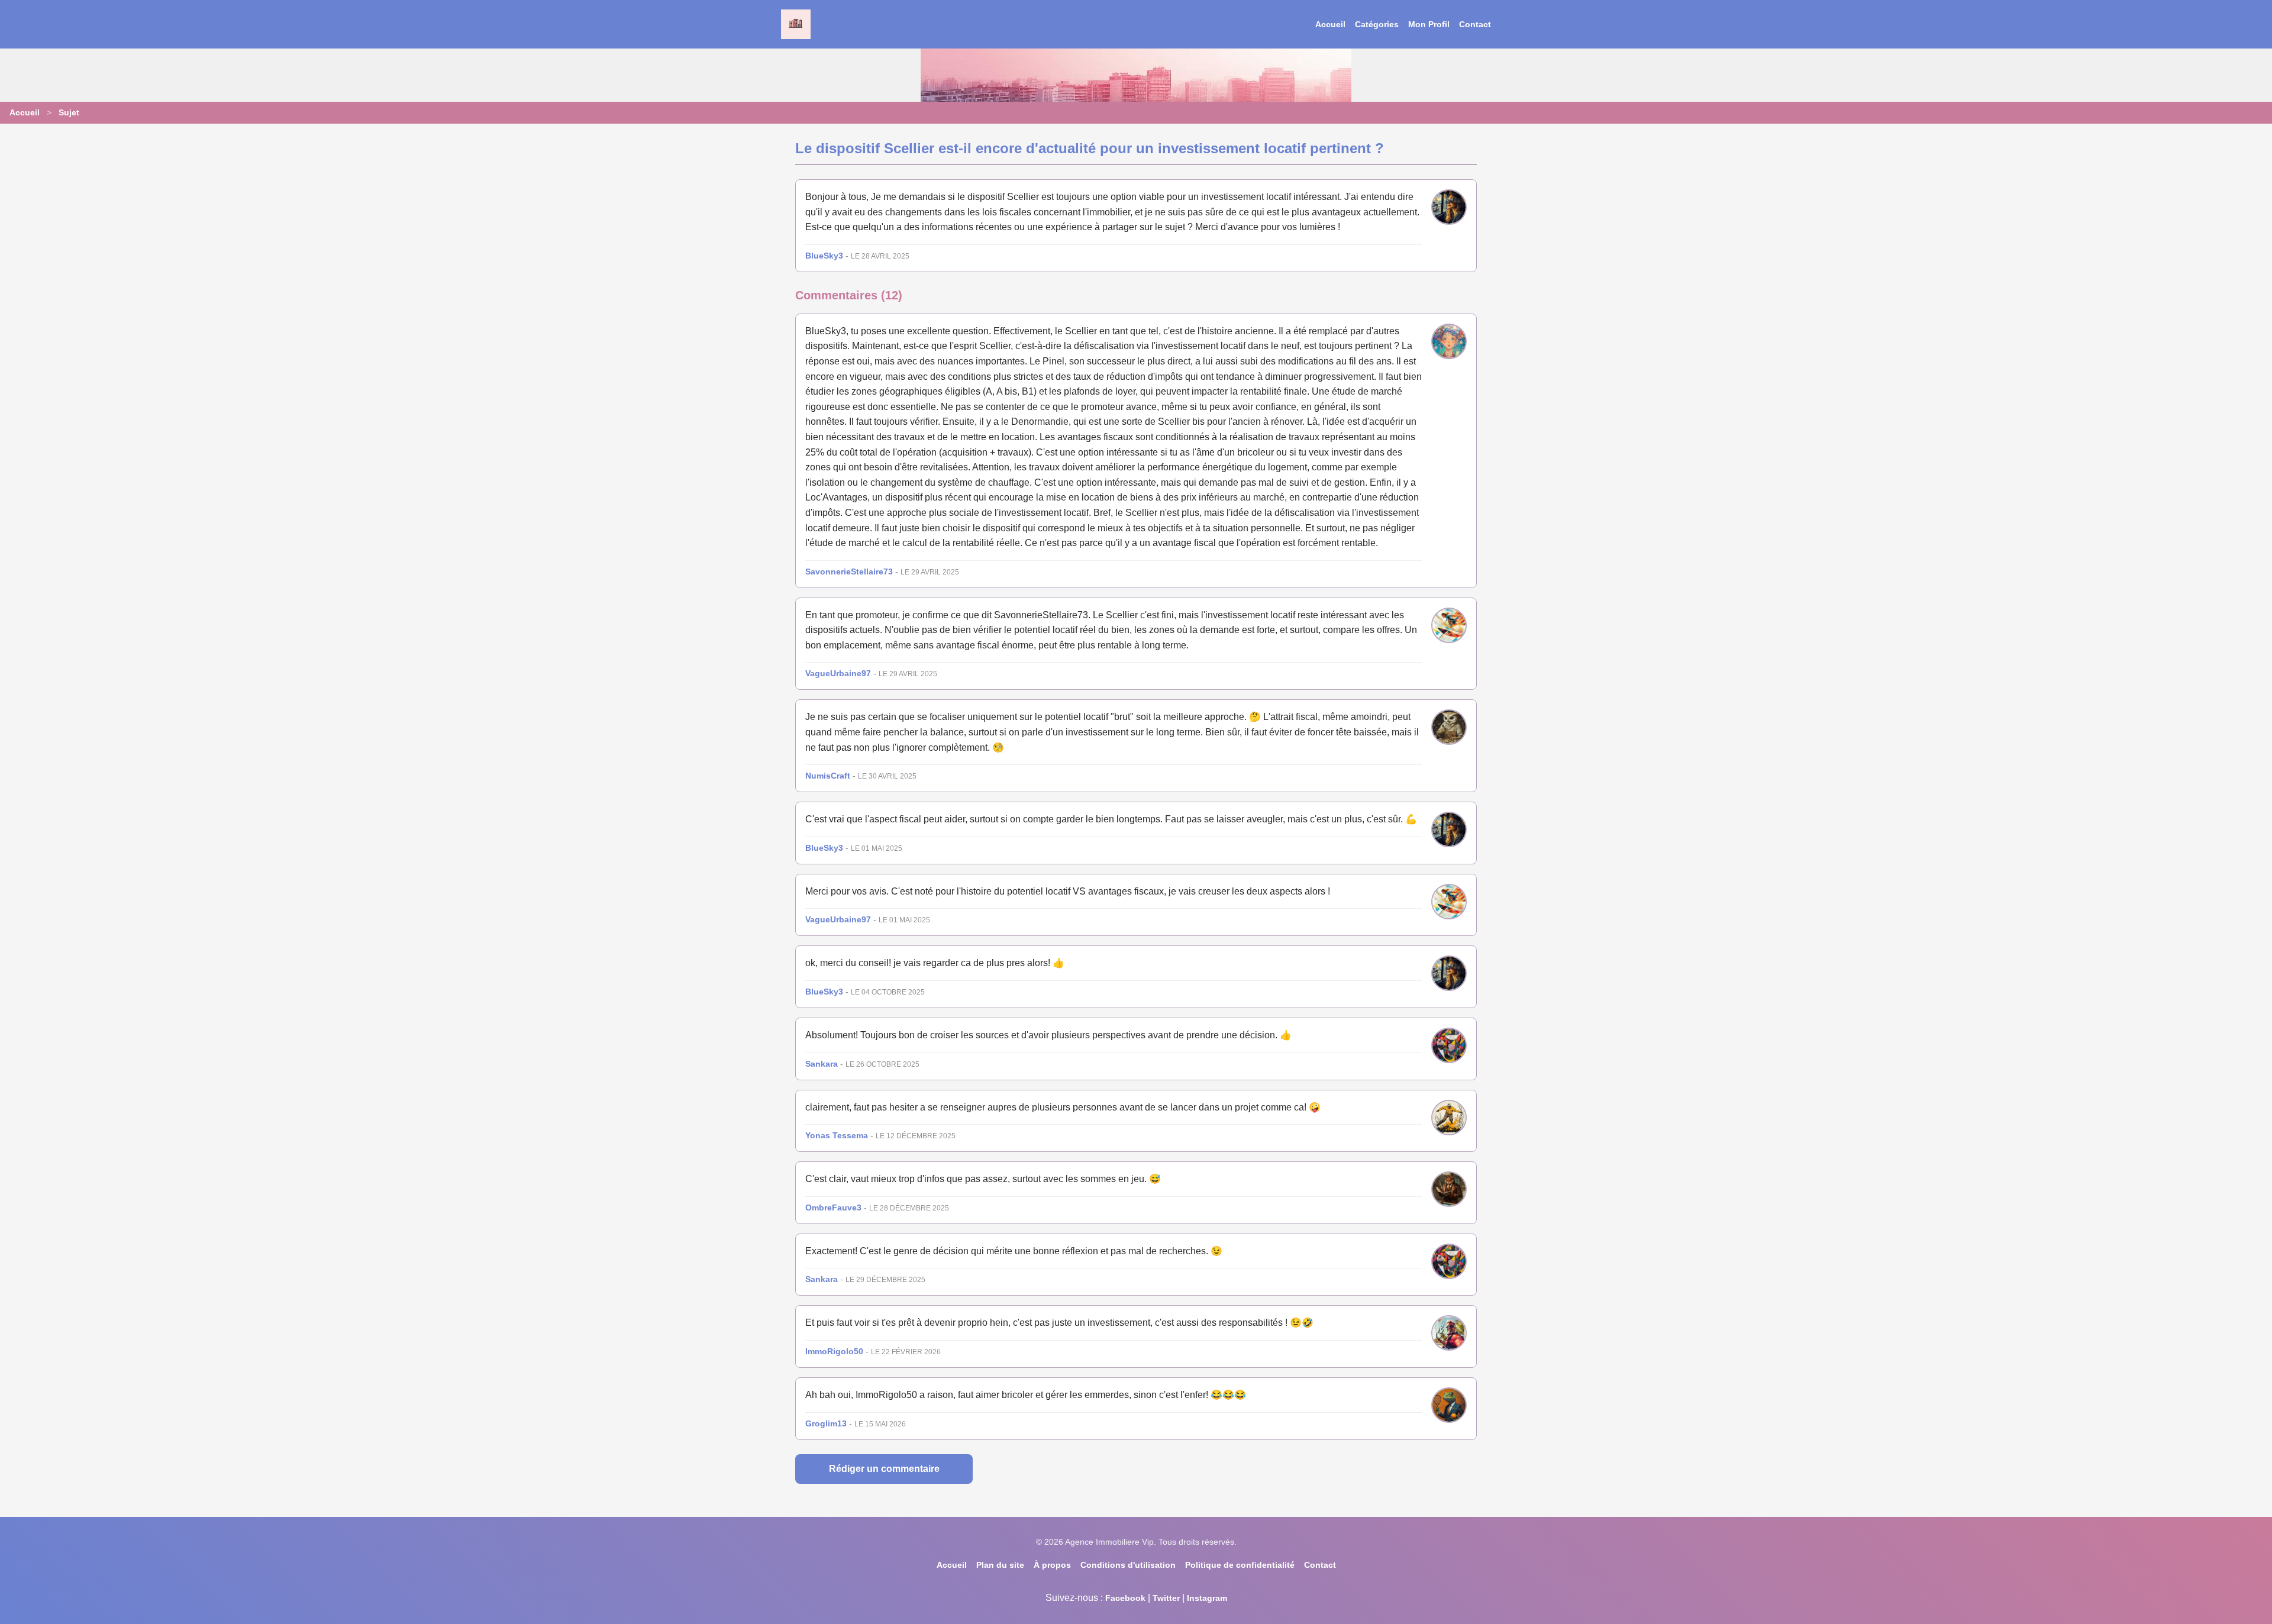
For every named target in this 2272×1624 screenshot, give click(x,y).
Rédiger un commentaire (884, 1469)
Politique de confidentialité (1240, 1565)
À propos (1052, 1565)
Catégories (1377, 24)
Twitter (1166, 1598)
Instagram (1207, 1598)
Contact (1475, 24)
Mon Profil (1429, 24)
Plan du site (1000, 1565)
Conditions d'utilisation (1128, 1565)
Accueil (1330, 24)
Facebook (1125, 1598)
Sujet (69, 112)
